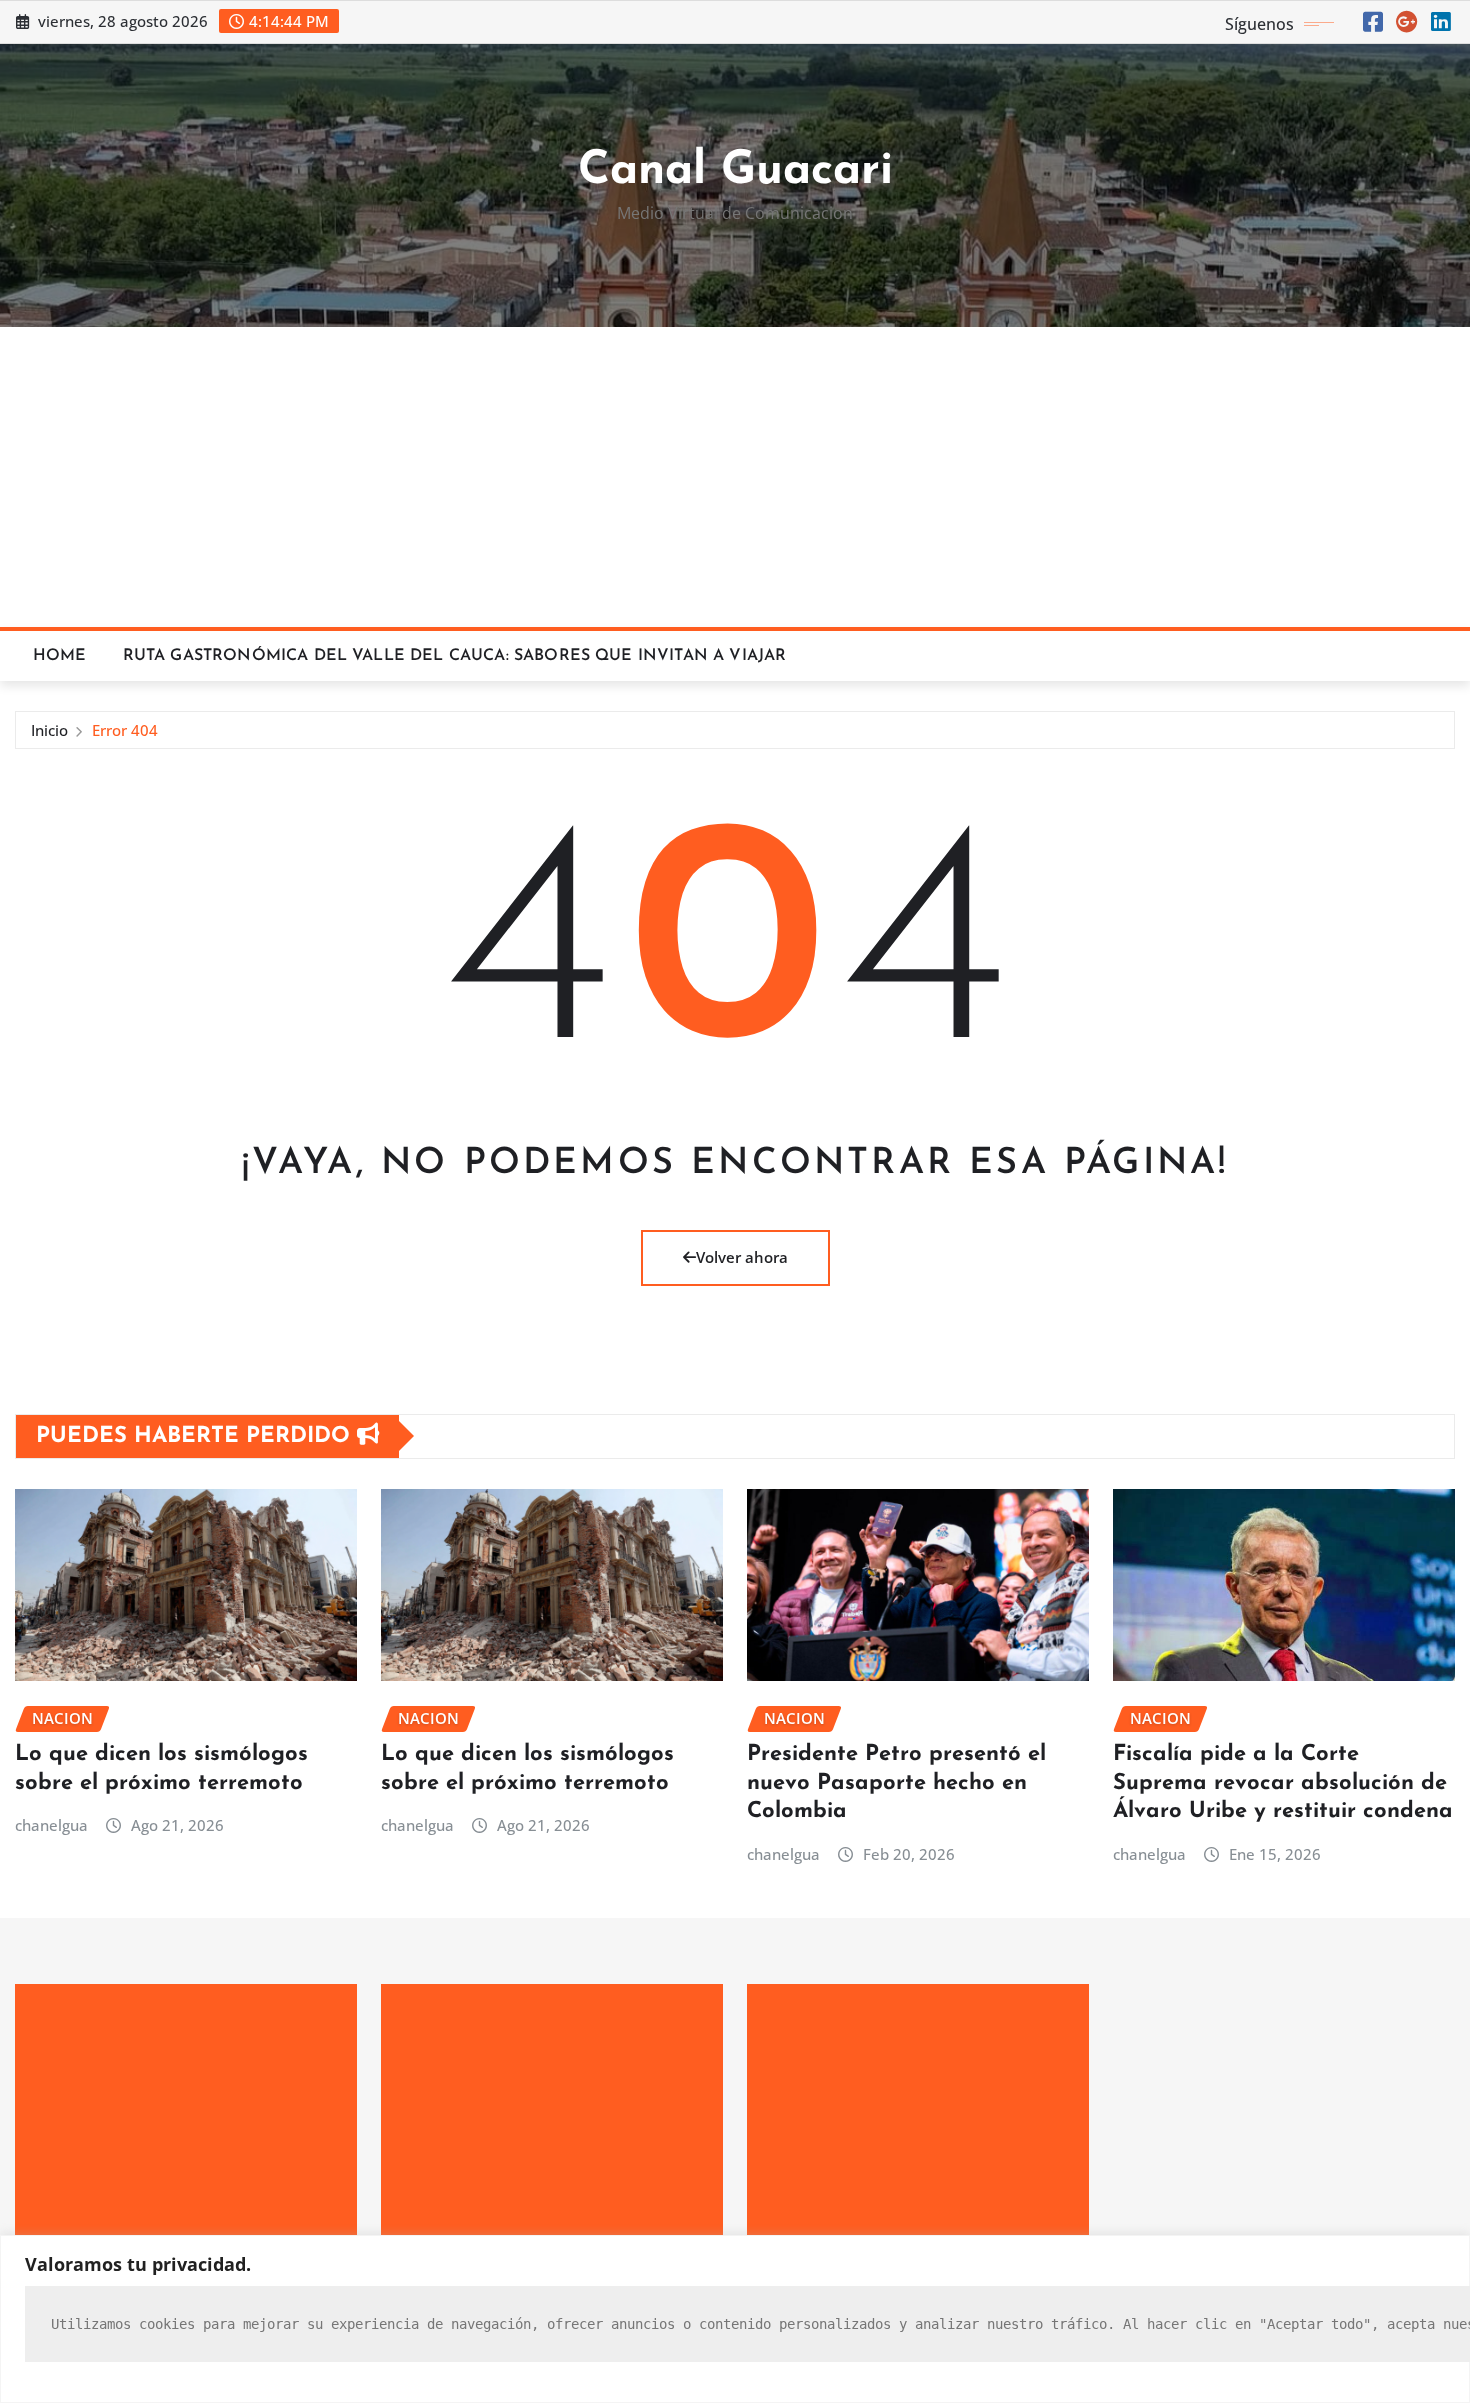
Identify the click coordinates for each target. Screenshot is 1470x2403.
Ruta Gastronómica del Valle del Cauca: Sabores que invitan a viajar (455, 656)
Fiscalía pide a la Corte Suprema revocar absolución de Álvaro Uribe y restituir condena (1283, 1783)
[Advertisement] (735, 478)
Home (60, 656)
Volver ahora (742, 1257)
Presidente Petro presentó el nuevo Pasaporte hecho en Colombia (896, 1783)
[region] (735, 2319)
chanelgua (51, 1825)
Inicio (49, 730)
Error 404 (125, 730)
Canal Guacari (735, 171)
